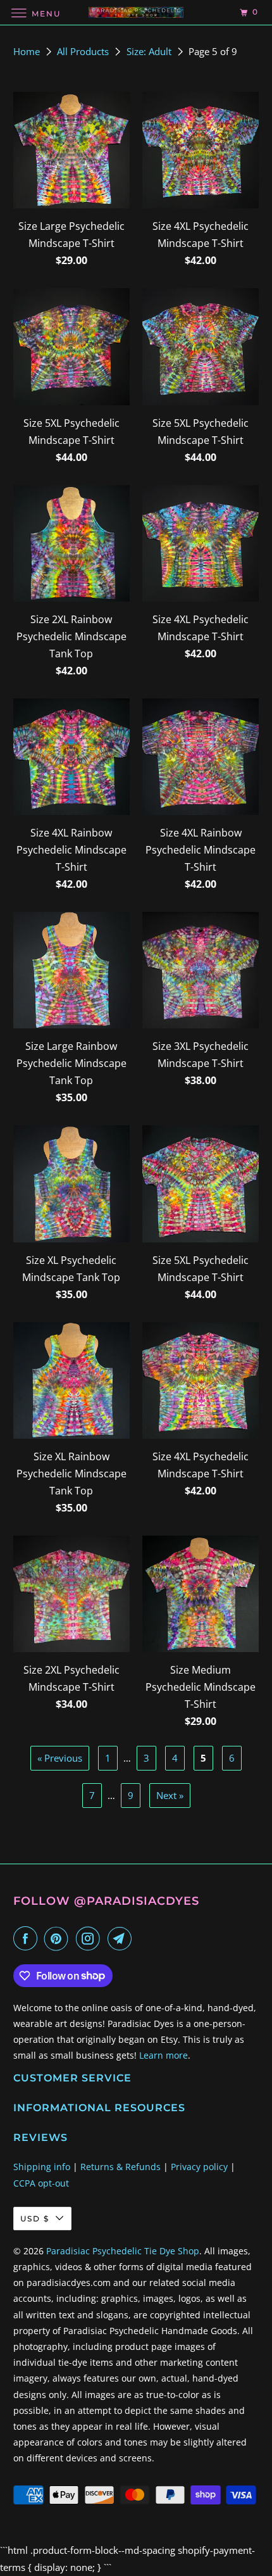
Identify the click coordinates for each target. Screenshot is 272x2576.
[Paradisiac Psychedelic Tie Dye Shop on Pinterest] (59, 1938)
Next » (170, 1795)
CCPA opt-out (41, 2183)
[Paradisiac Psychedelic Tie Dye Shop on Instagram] (90, 1938)
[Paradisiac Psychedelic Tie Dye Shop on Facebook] (28, 1938)
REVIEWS (40, 2137)
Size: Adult (150, 51)
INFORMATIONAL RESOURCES (99, 2108)
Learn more (164, 2055)
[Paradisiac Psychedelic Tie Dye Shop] (136, 12)
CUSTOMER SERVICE (72, 2078)
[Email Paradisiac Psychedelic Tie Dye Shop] (122, 1938)
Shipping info (42, 2167)
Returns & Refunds (121, 2167)
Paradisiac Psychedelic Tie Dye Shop (123, 2251)
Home (28, 51)
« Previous (60, 1758)
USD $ (35, 2219)
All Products (84, 51)
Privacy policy (199, 2167)
